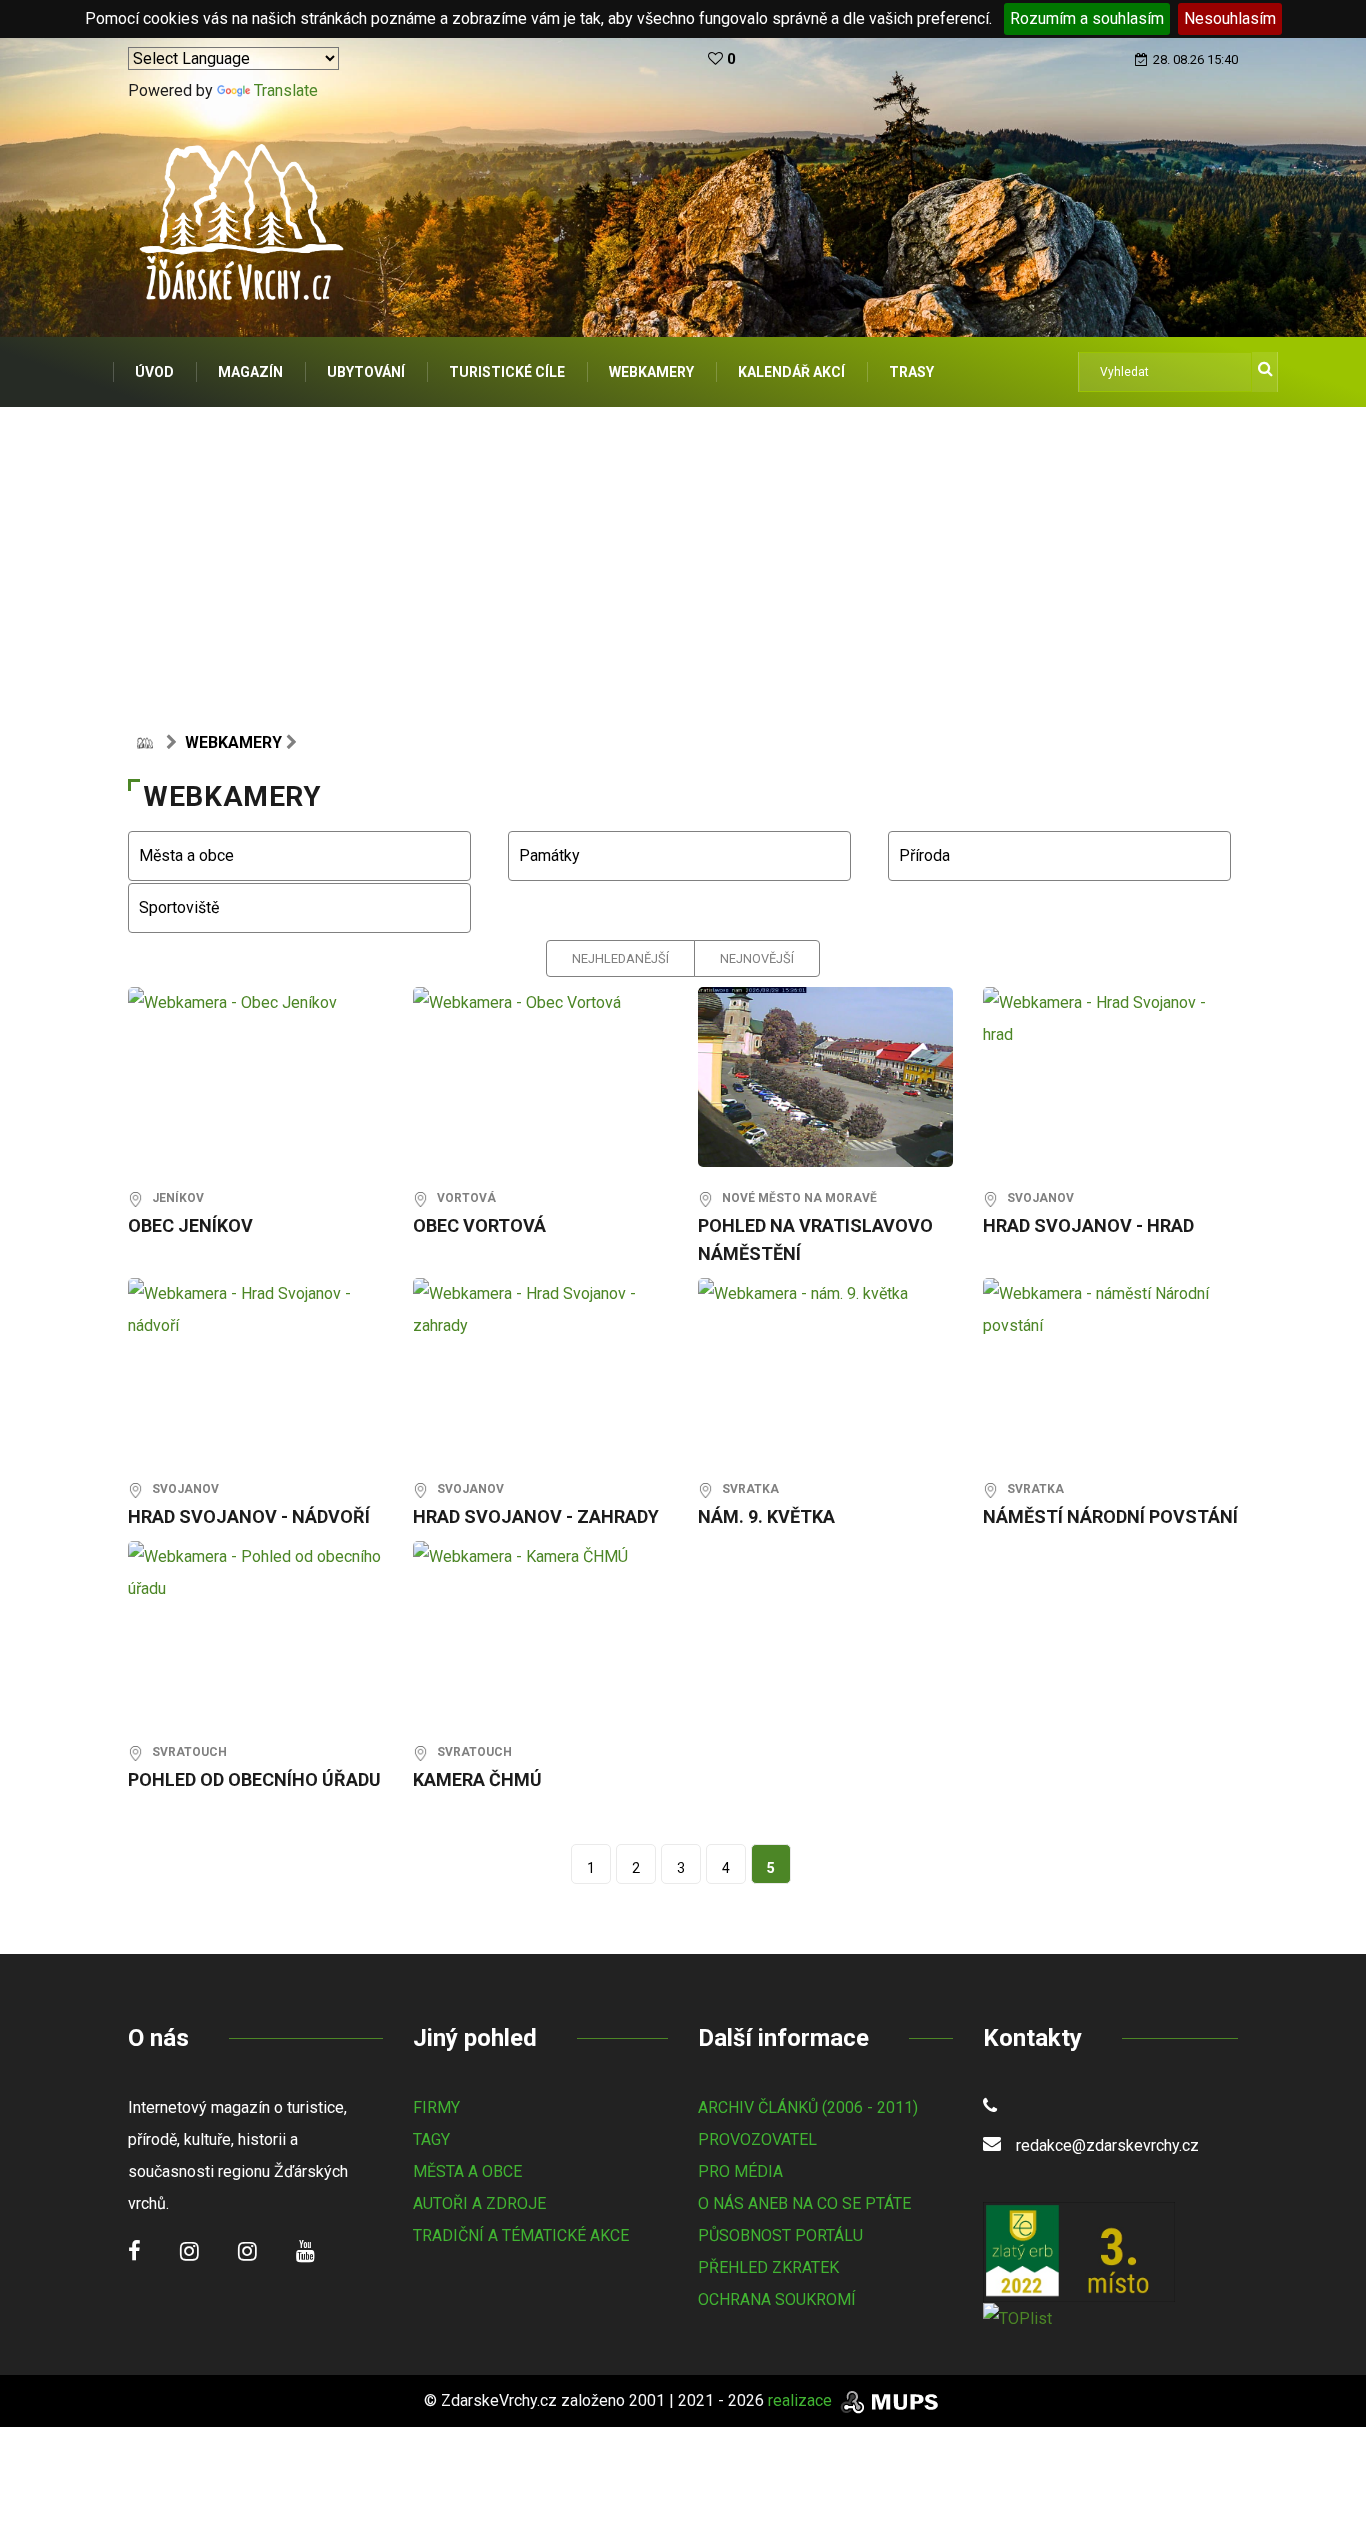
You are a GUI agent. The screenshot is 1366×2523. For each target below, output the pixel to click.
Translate (286, 90)
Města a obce (182, 855)
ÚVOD (154, 372)
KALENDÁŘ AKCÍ (791, 372)
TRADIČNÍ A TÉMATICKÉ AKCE (521, 2235)
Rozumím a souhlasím (1087, 18)
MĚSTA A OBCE (467, 2171)
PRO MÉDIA (740, 2171)
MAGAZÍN (250, 372)
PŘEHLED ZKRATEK (768, 2267)
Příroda (920, 855)
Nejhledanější (620, 958)
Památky (545, 855)
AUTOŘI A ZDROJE (479, 2203)
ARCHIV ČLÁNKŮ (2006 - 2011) (808, 2107)
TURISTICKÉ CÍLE (507, 372)
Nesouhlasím (1230, 18)
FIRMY (436, 2107)
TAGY (431, 2139)
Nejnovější (757, 958)
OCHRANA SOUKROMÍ (777, 2299)
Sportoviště (175, 907)
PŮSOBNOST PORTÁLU (780, 2235)
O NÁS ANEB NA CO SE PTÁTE (804, 2203)
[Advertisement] (683, 557)
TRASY (911, 372)
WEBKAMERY (651, 372)
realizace (802, 2400)
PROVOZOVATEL (757, 2139)
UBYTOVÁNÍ (366, 372)
